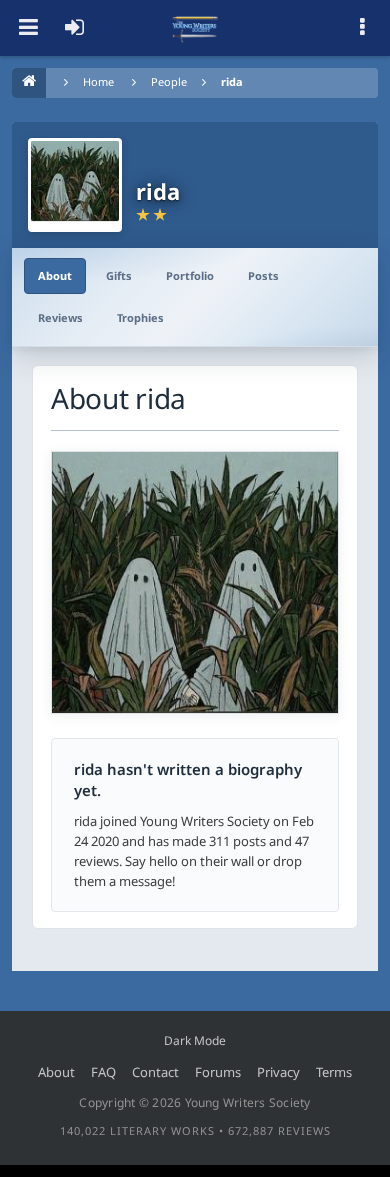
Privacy (278, 1072)
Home (98, 81)
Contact (155, 1072)
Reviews (60, 317)
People (169, 81)
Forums (218, 1072)
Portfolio (190, 275)
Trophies (140, 317)
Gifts (119, 275)
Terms (334, 1072)
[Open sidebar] (362, 28)
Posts (263, 275)
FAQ (103, 1072)
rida (232, 81)
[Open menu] (28, 28)
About (55, 275)
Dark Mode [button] (195, 1040)
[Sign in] (74, 28)
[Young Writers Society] (195, 28)
